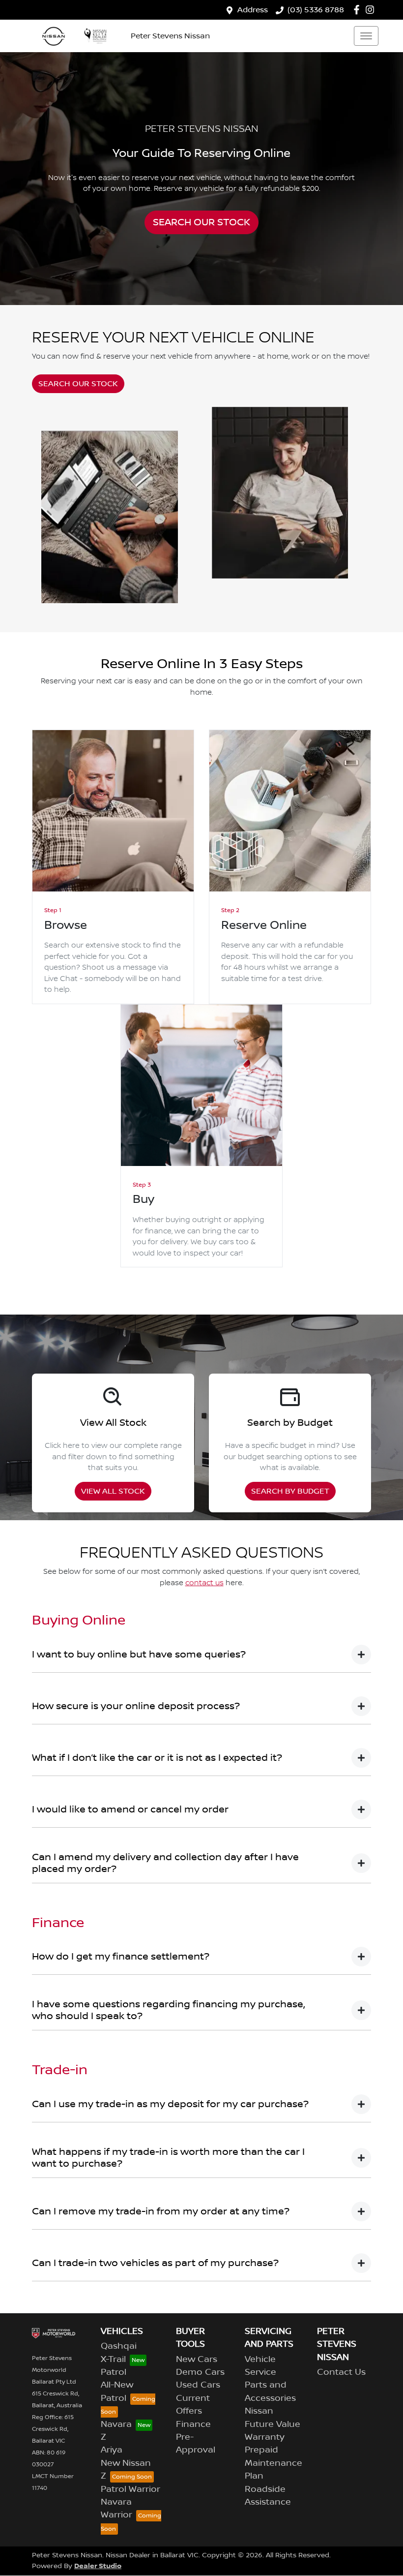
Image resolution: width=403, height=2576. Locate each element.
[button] (366, 36)
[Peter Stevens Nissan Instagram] (372, 10)
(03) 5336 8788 (316, 10)
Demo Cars (200, 2372)
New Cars (197, 2360)
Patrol (114, 2372)
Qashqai (119, 2346)
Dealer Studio (98, 2566)
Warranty (265, 2437)
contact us (204, 1583)
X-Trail (113, 2360)
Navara (116, 2424)
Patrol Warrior (130, 2489)
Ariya (112, 2450)
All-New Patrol (117, 2392)
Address (253, 10)
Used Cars (198, 2385)
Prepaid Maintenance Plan (273, 2463)
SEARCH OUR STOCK (201, 222)
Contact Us (341, 2372)
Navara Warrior (116, 2509)
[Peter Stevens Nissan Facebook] (359, 10)
